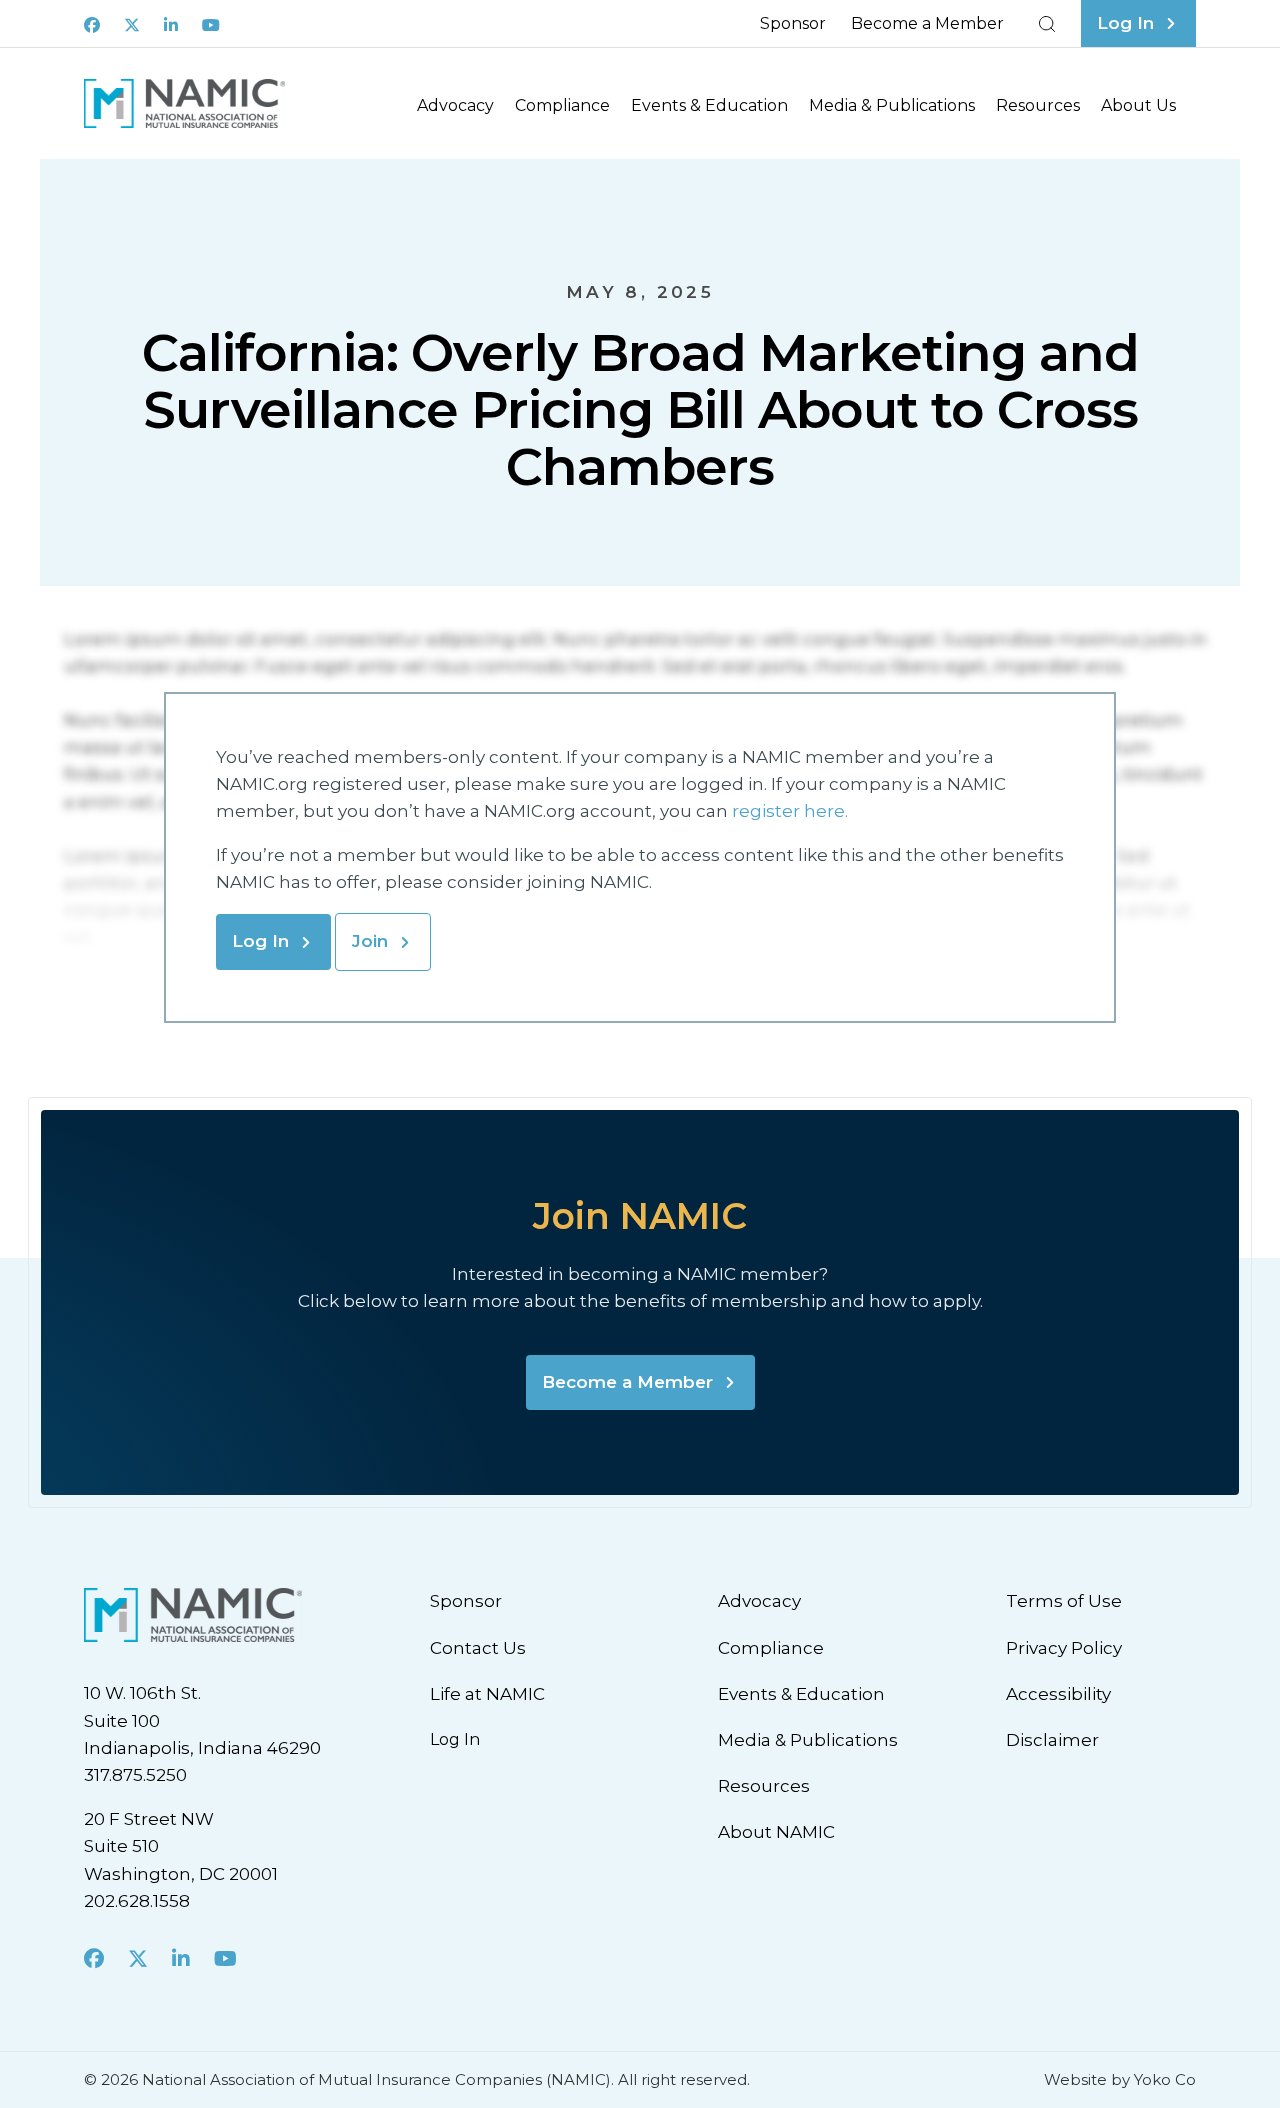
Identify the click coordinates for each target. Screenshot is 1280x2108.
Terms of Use (1064, 1601)
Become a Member (927, 23)
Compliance (562, 105)
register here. (792, 811)
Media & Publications (892, 105)
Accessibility (1058, 1694)
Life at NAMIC (487, 1694)
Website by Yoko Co (1120, 2079)
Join (370, 941)
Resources (1038, 105)
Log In (260, 941)
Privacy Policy (1064, 1648)
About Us (1138, 105)
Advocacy (455, 105)
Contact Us (478, 1648)
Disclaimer (1052, 1740)
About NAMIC (776, 1832)
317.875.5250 (135, 1775)
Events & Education (709, 105)
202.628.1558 (137, 1901)
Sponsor (793, 23)
